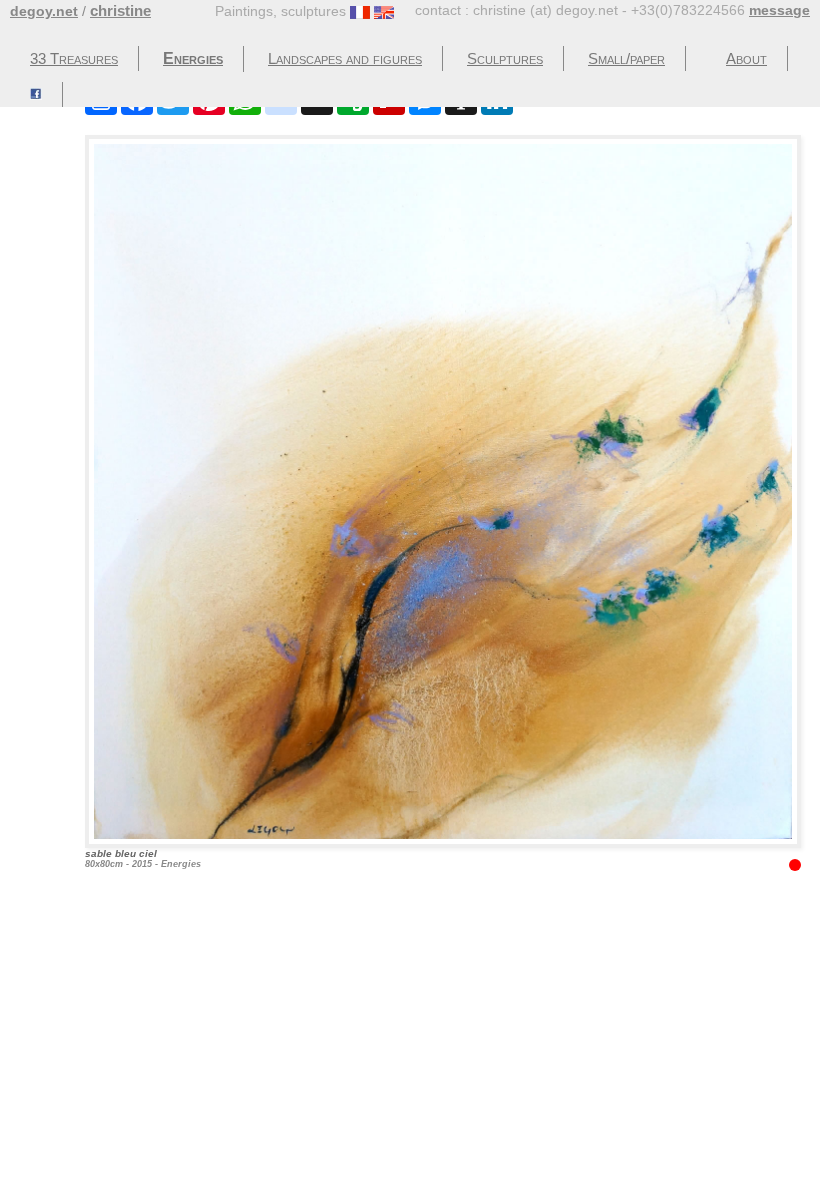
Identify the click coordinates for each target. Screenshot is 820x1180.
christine (120, 10)
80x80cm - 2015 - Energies (143, 858)
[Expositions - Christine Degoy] (36, 94)
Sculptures (505, 58)
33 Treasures (74, 58)
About (746, 58)
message (779, 10)
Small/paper (626, 58)
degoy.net (44, 11)
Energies (193, 58)
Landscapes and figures (345, 58)
